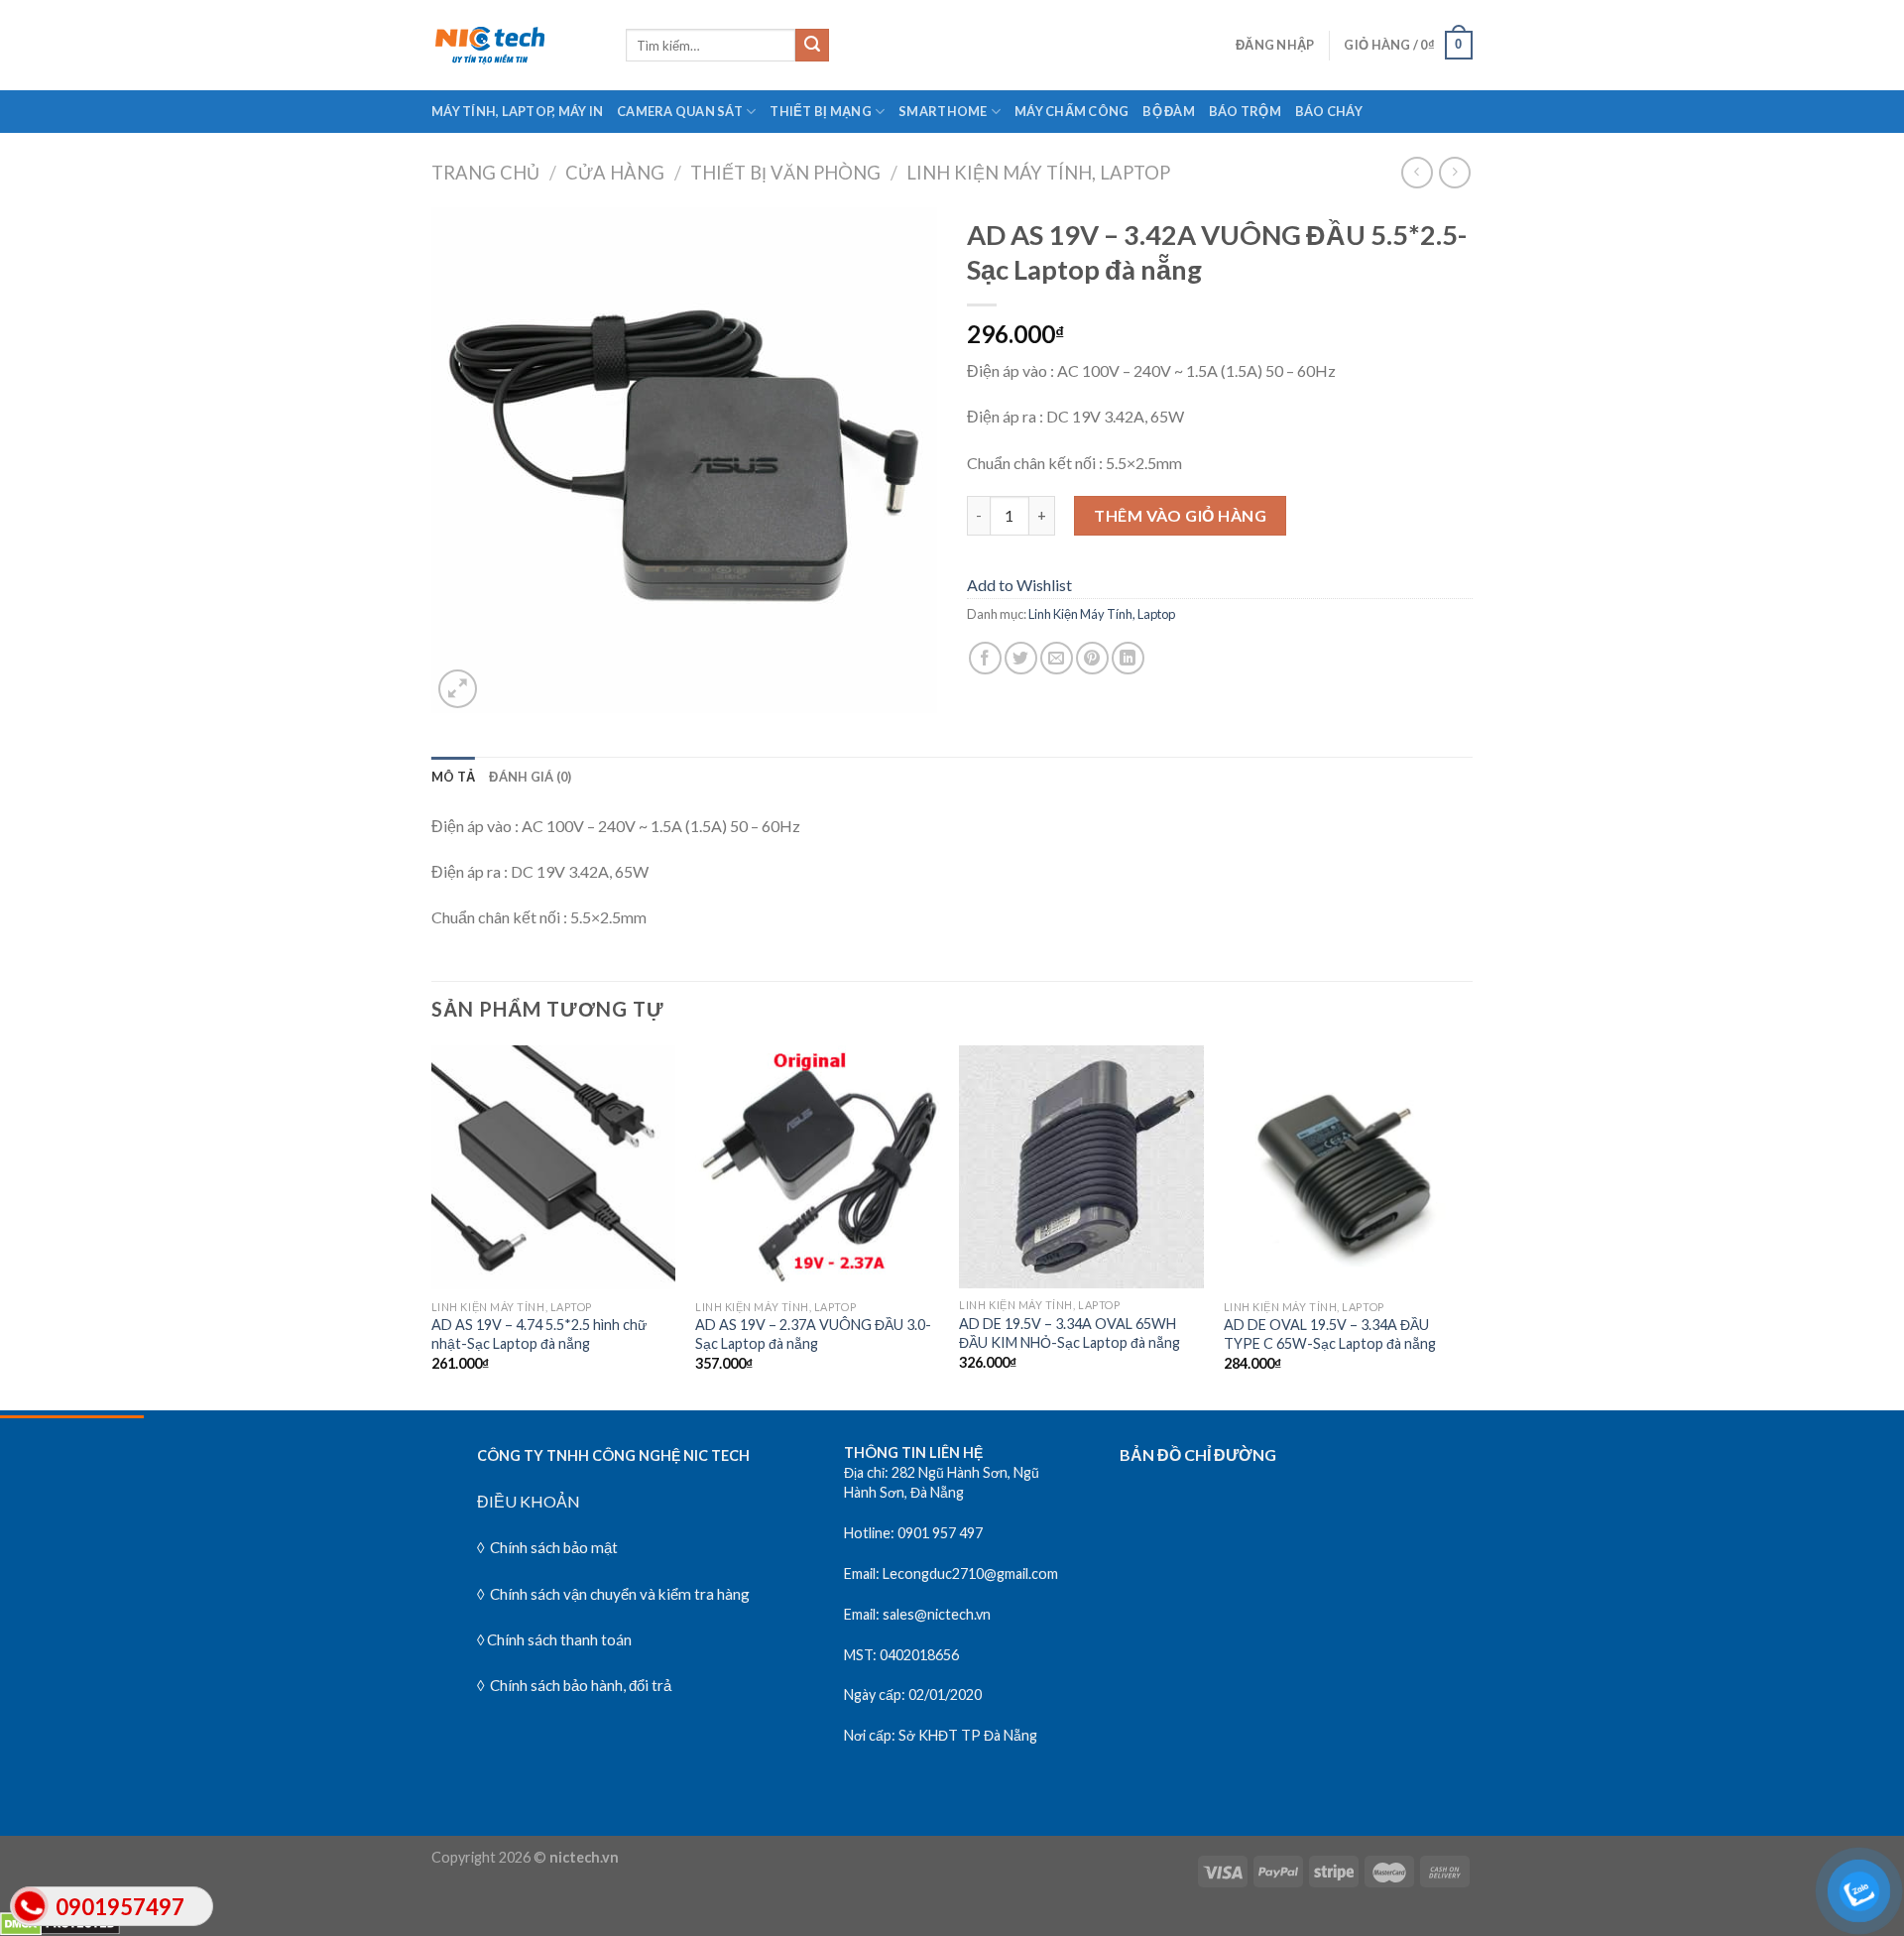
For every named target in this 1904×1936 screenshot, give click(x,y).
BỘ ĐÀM (1169, 111)
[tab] (453, 777)
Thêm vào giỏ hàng (1180, 515)
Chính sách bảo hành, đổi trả (579, 1685)
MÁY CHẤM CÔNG (1071, 111)
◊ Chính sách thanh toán (554, 1639)
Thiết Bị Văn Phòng (785, 173)
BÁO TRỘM (1245, 111)
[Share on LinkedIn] (1128, 658)
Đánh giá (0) (530, 777)
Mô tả (453, 777)
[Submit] (812, 46)
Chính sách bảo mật (554, 1547)
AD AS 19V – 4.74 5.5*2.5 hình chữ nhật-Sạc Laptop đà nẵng (539, 1334)
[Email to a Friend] (1057, 658)
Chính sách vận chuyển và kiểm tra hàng (618, 1594)
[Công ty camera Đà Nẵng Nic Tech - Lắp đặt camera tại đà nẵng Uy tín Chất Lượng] (514, 46)
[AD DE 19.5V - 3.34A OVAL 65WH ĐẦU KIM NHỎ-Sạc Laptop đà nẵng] (1081, 1167)
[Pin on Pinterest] (1092, 658)
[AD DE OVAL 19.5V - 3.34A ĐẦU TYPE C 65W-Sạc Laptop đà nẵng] (1346, 1168)
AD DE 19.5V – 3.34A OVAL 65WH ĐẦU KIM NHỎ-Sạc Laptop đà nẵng (1070, 1333)
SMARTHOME (943, 111)
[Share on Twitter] (1021, 658)
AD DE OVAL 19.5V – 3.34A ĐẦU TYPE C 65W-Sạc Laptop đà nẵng (1330, 1334)
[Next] (1467, 1226)
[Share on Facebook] (985, 658)
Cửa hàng (615, 173)
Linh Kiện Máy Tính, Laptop (1038, 173)
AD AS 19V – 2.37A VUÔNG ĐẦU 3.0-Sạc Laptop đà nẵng (813, 1334)
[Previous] (432, 1226)
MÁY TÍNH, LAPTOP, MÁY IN (517, 111)
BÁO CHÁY (1329, 111)
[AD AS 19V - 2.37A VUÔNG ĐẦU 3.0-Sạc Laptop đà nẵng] (818, 1168)
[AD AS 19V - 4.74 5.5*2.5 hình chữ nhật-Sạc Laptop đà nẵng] (554, 1168)
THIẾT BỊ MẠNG (820, 111)
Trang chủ (485, 173)
